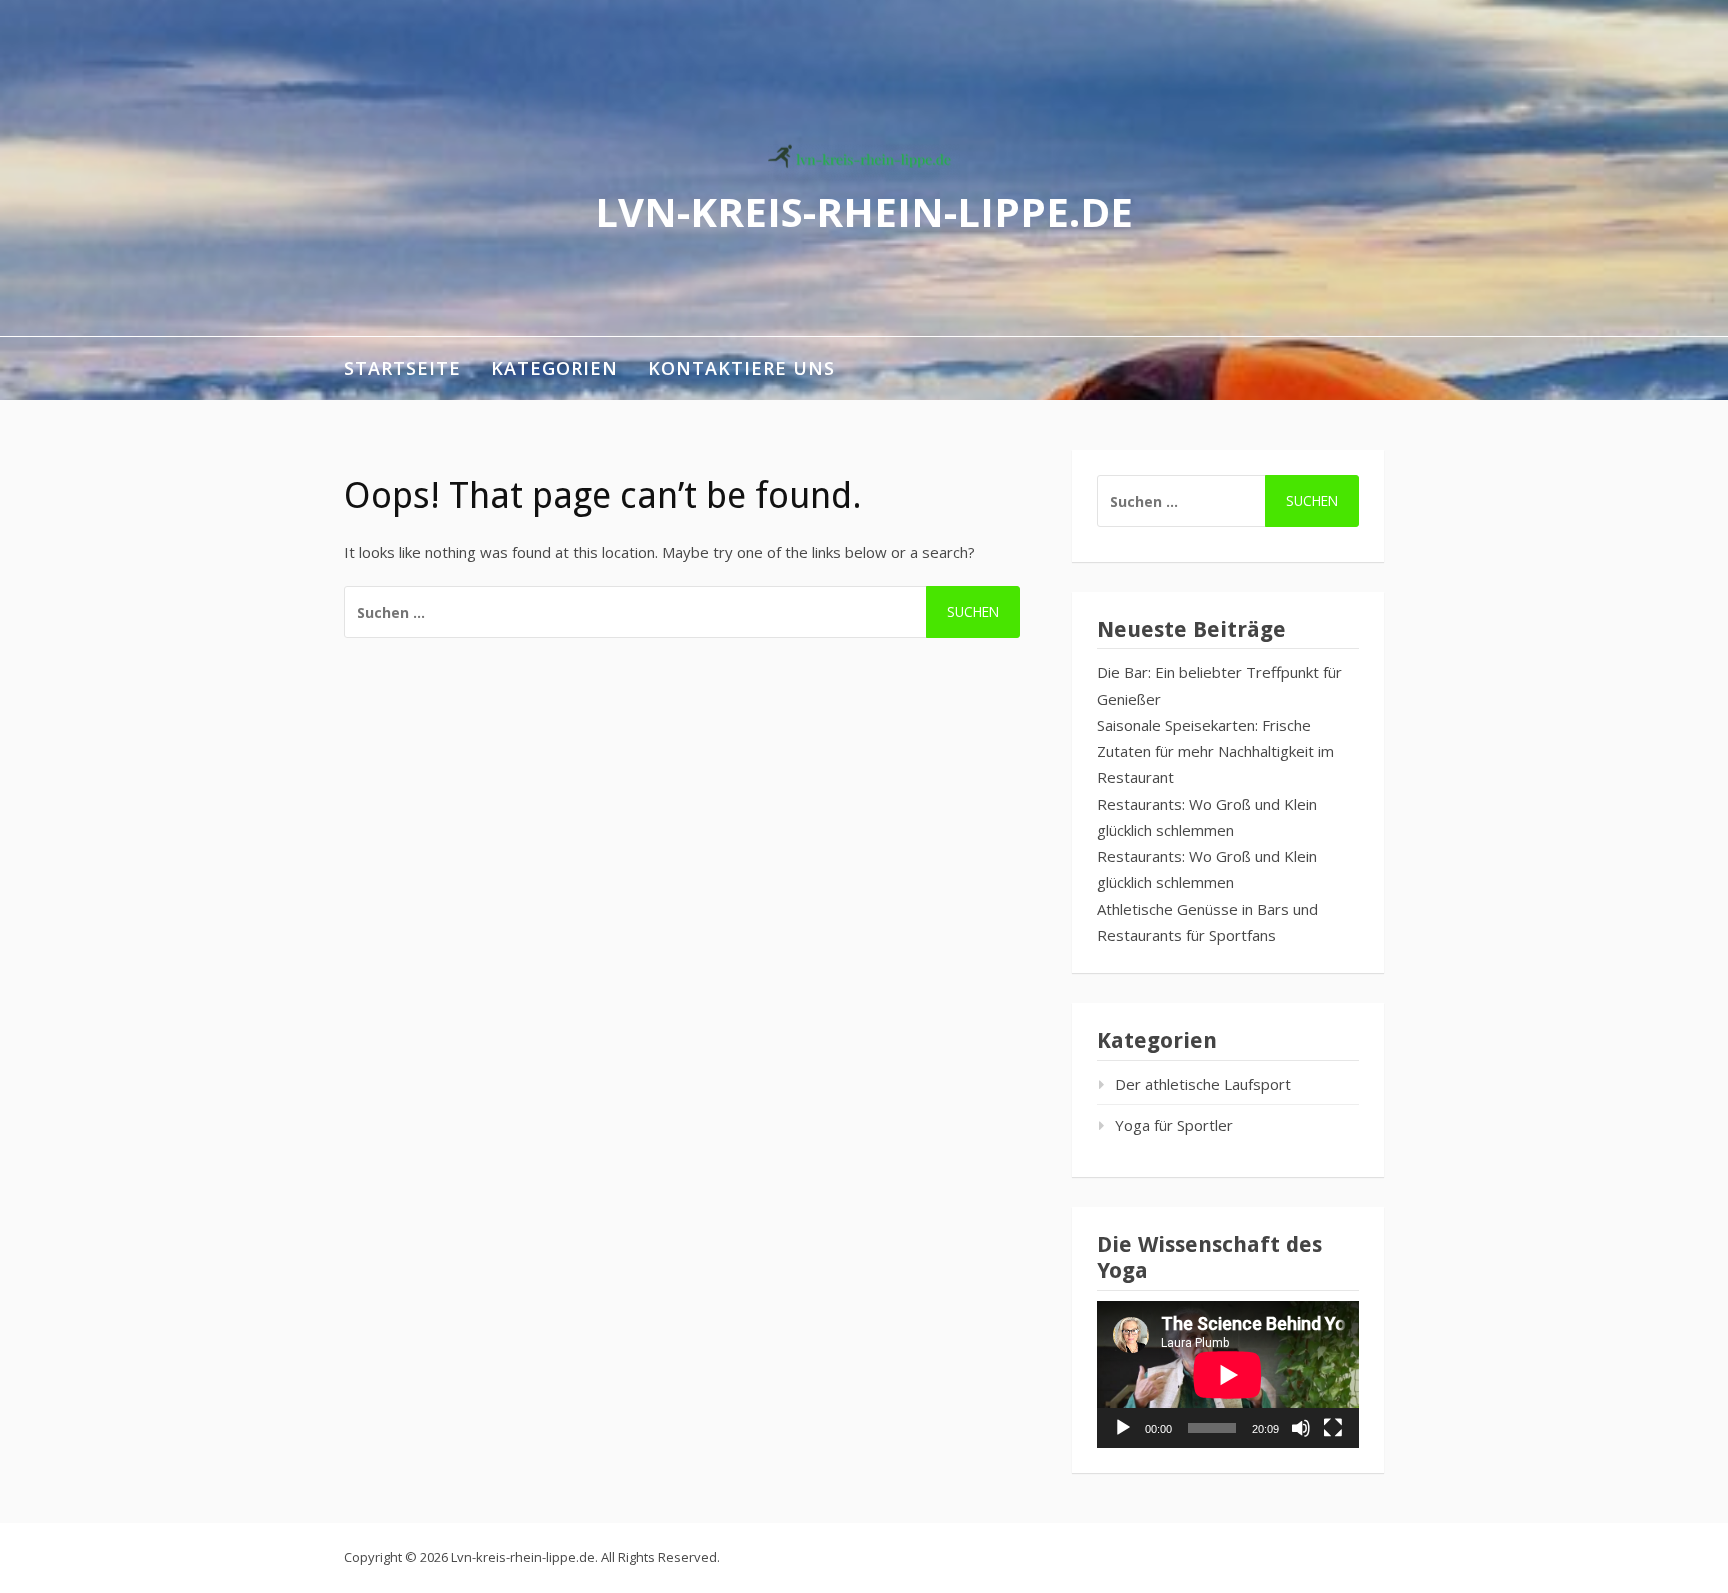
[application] (1228, 1374)
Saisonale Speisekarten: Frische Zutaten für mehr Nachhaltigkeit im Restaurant (1215, 751)
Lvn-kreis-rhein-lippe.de (864, 210)
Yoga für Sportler (1174, 1125)
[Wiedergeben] (1123, 1428)
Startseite (402, 368)
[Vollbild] (1333, 1428)
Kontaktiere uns (741, 368)
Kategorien (554, 368)
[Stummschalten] (1301, 1428)
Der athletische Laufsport (1203, 1084)
